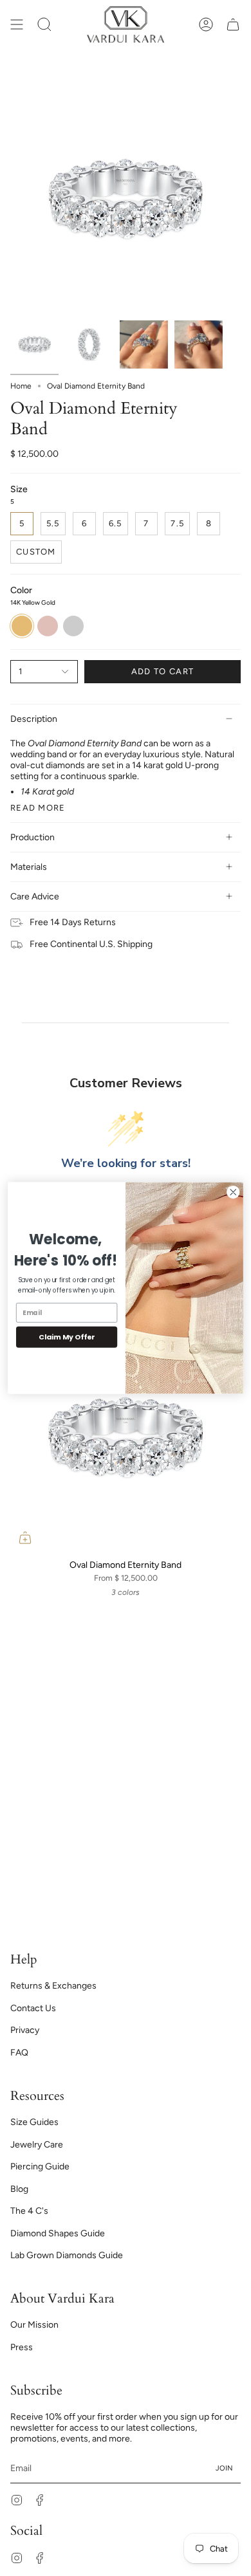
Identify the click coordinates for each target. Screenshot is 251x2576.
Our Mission (34, 2325)
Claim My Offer (67, 1337)
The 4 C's (29, 2211)
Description (34, 719)
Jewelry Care (37, 2145)
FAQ (19, 2053)
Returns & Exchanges (53, 1986)
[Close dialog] (233, 1192)
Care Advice (35, 897)
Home (21, 386)
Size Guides (34, 2122)
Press (22, 2347)
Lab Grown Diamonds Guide (67, 2255)
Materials (29, 867)
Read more (38, 808)
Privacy (25, 2030)
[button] (44, 24)
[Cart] (233, 24)
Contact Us (33, 2008)
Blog (19, 2189)
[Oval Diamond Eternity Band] (126, 1437)
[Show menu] (17, 24)
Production (33, 837)
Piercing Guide (40, 2167)
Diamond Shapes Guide (58, 2233)
